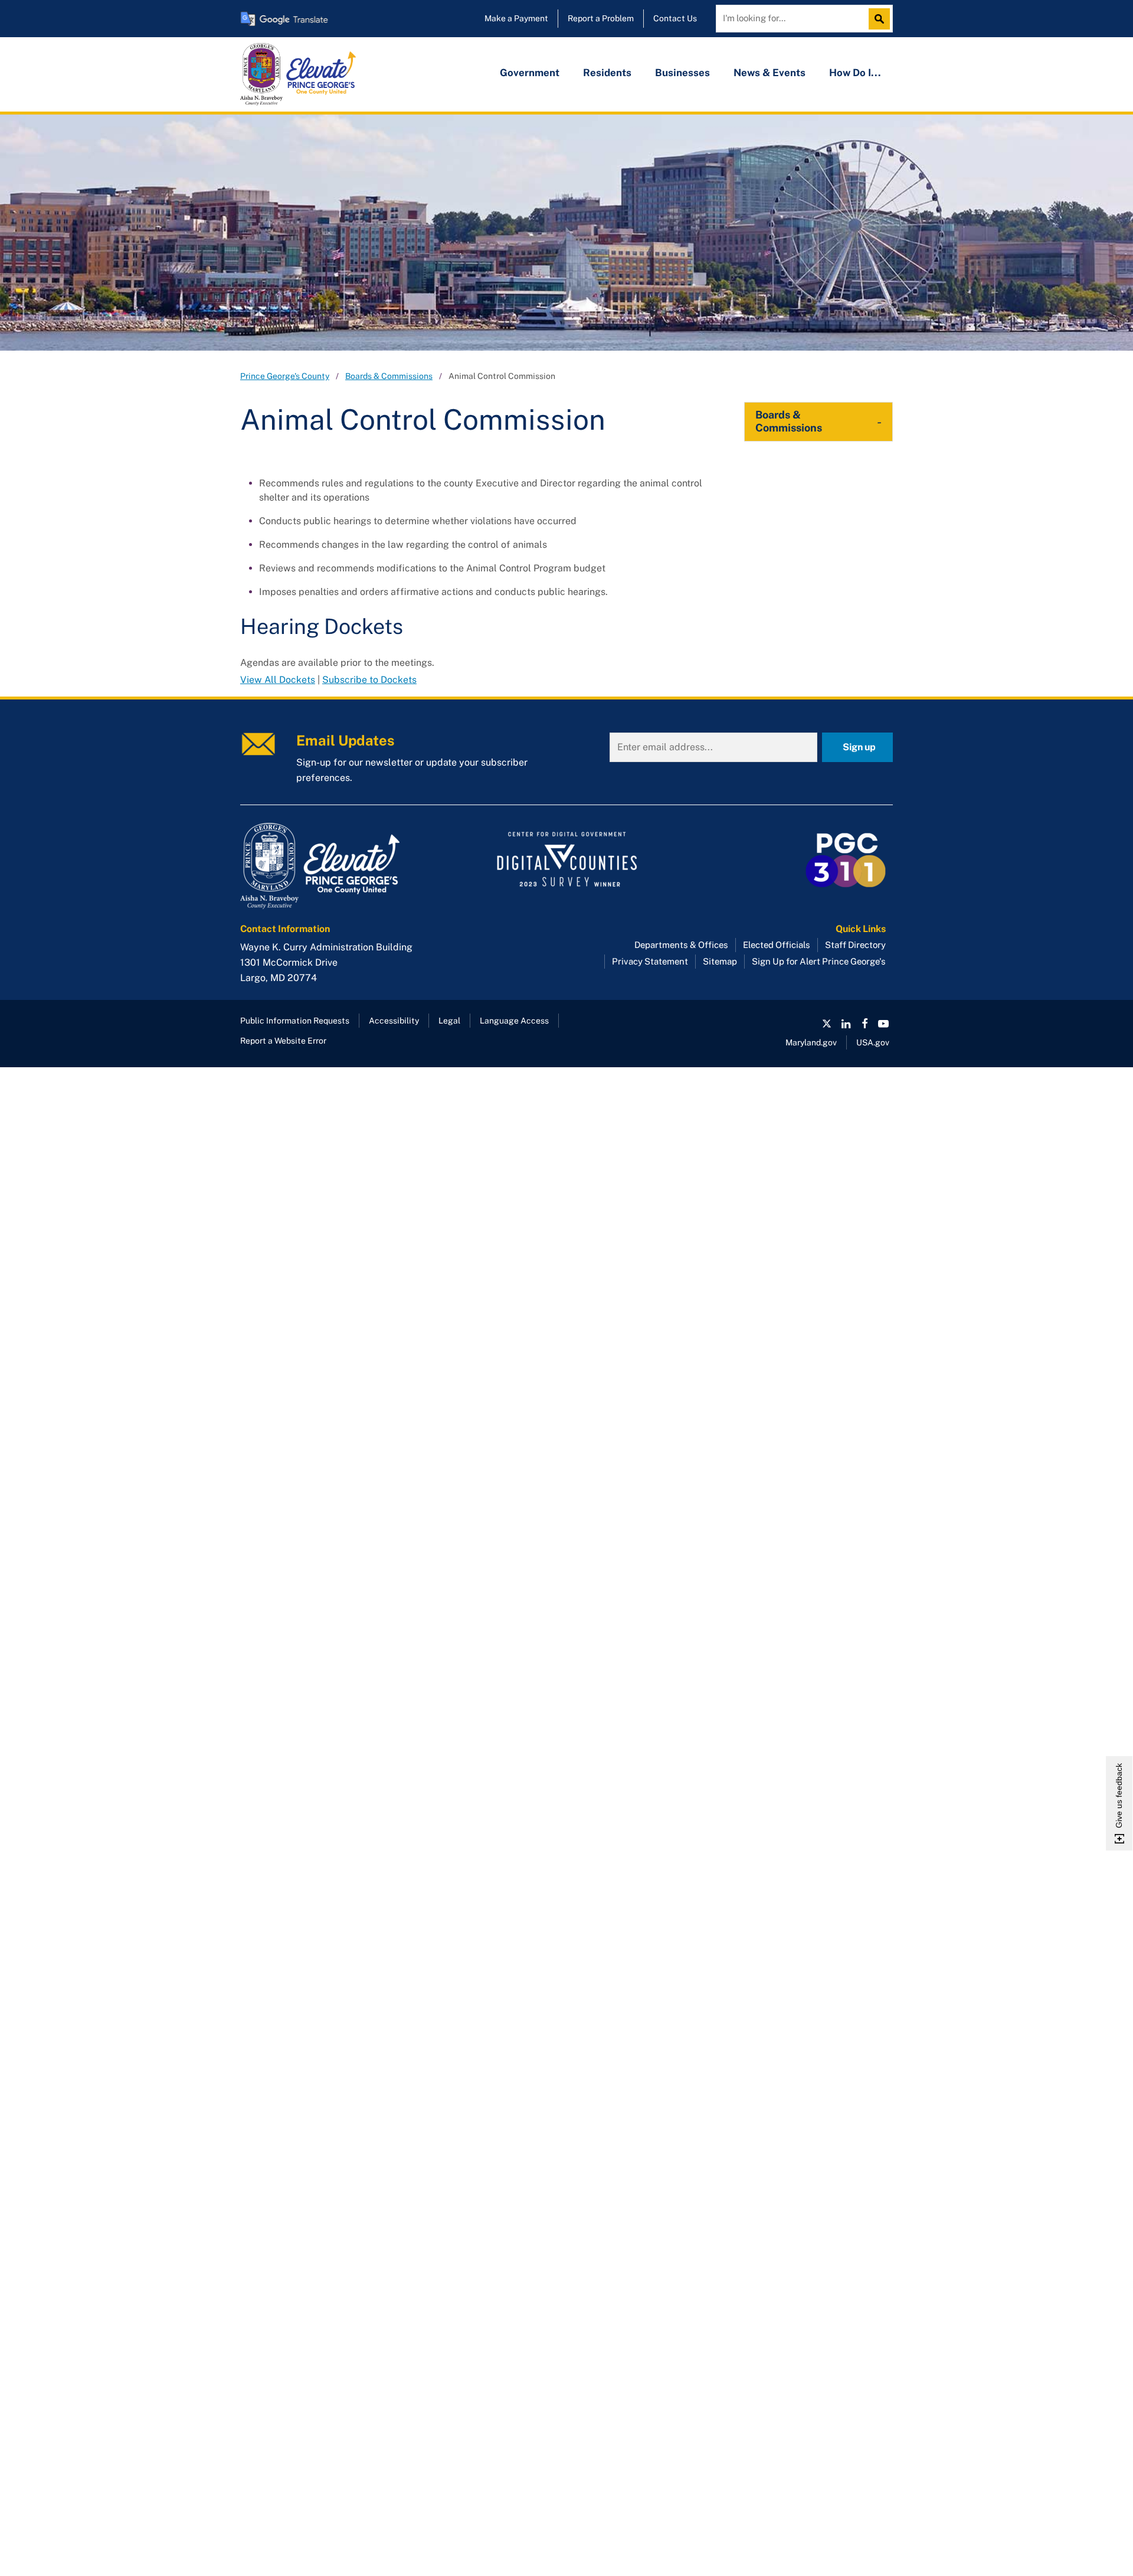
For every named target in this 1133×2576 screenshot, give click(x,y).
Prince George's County (285, 376)
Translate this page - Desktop (284, 19)
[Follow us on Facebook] (865, 1024)
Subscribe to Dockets (369, 680)
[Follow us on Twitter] (827, 1024)
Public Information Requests (295, 1021)
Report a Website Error (283, 1041)
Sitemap (720, 961)
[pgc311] (343, 866)
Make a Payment (516, 18)
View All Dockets (278, 680)
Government (530, 73)
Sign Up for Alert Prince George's (819, 961)
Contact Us (675, 18)
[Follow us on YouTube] (883, 1024)
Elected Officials (777, 945)
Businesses (682, 73)
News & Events (769, 73)
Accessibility (394, 1021)
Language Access (514, 1021)
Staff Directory (855, 945)
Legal (449, 1021)
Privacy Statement (650, 961)
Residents (607, 73)
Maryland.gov (811, 1042)
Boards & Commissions (389, 376)
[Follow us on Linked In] (846, 1024)
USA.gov (873, 1042)
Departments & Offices (681, 945)
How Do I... (855, 73)
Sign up (859, 747)
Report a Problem (601, 18)
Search (882, 19)
